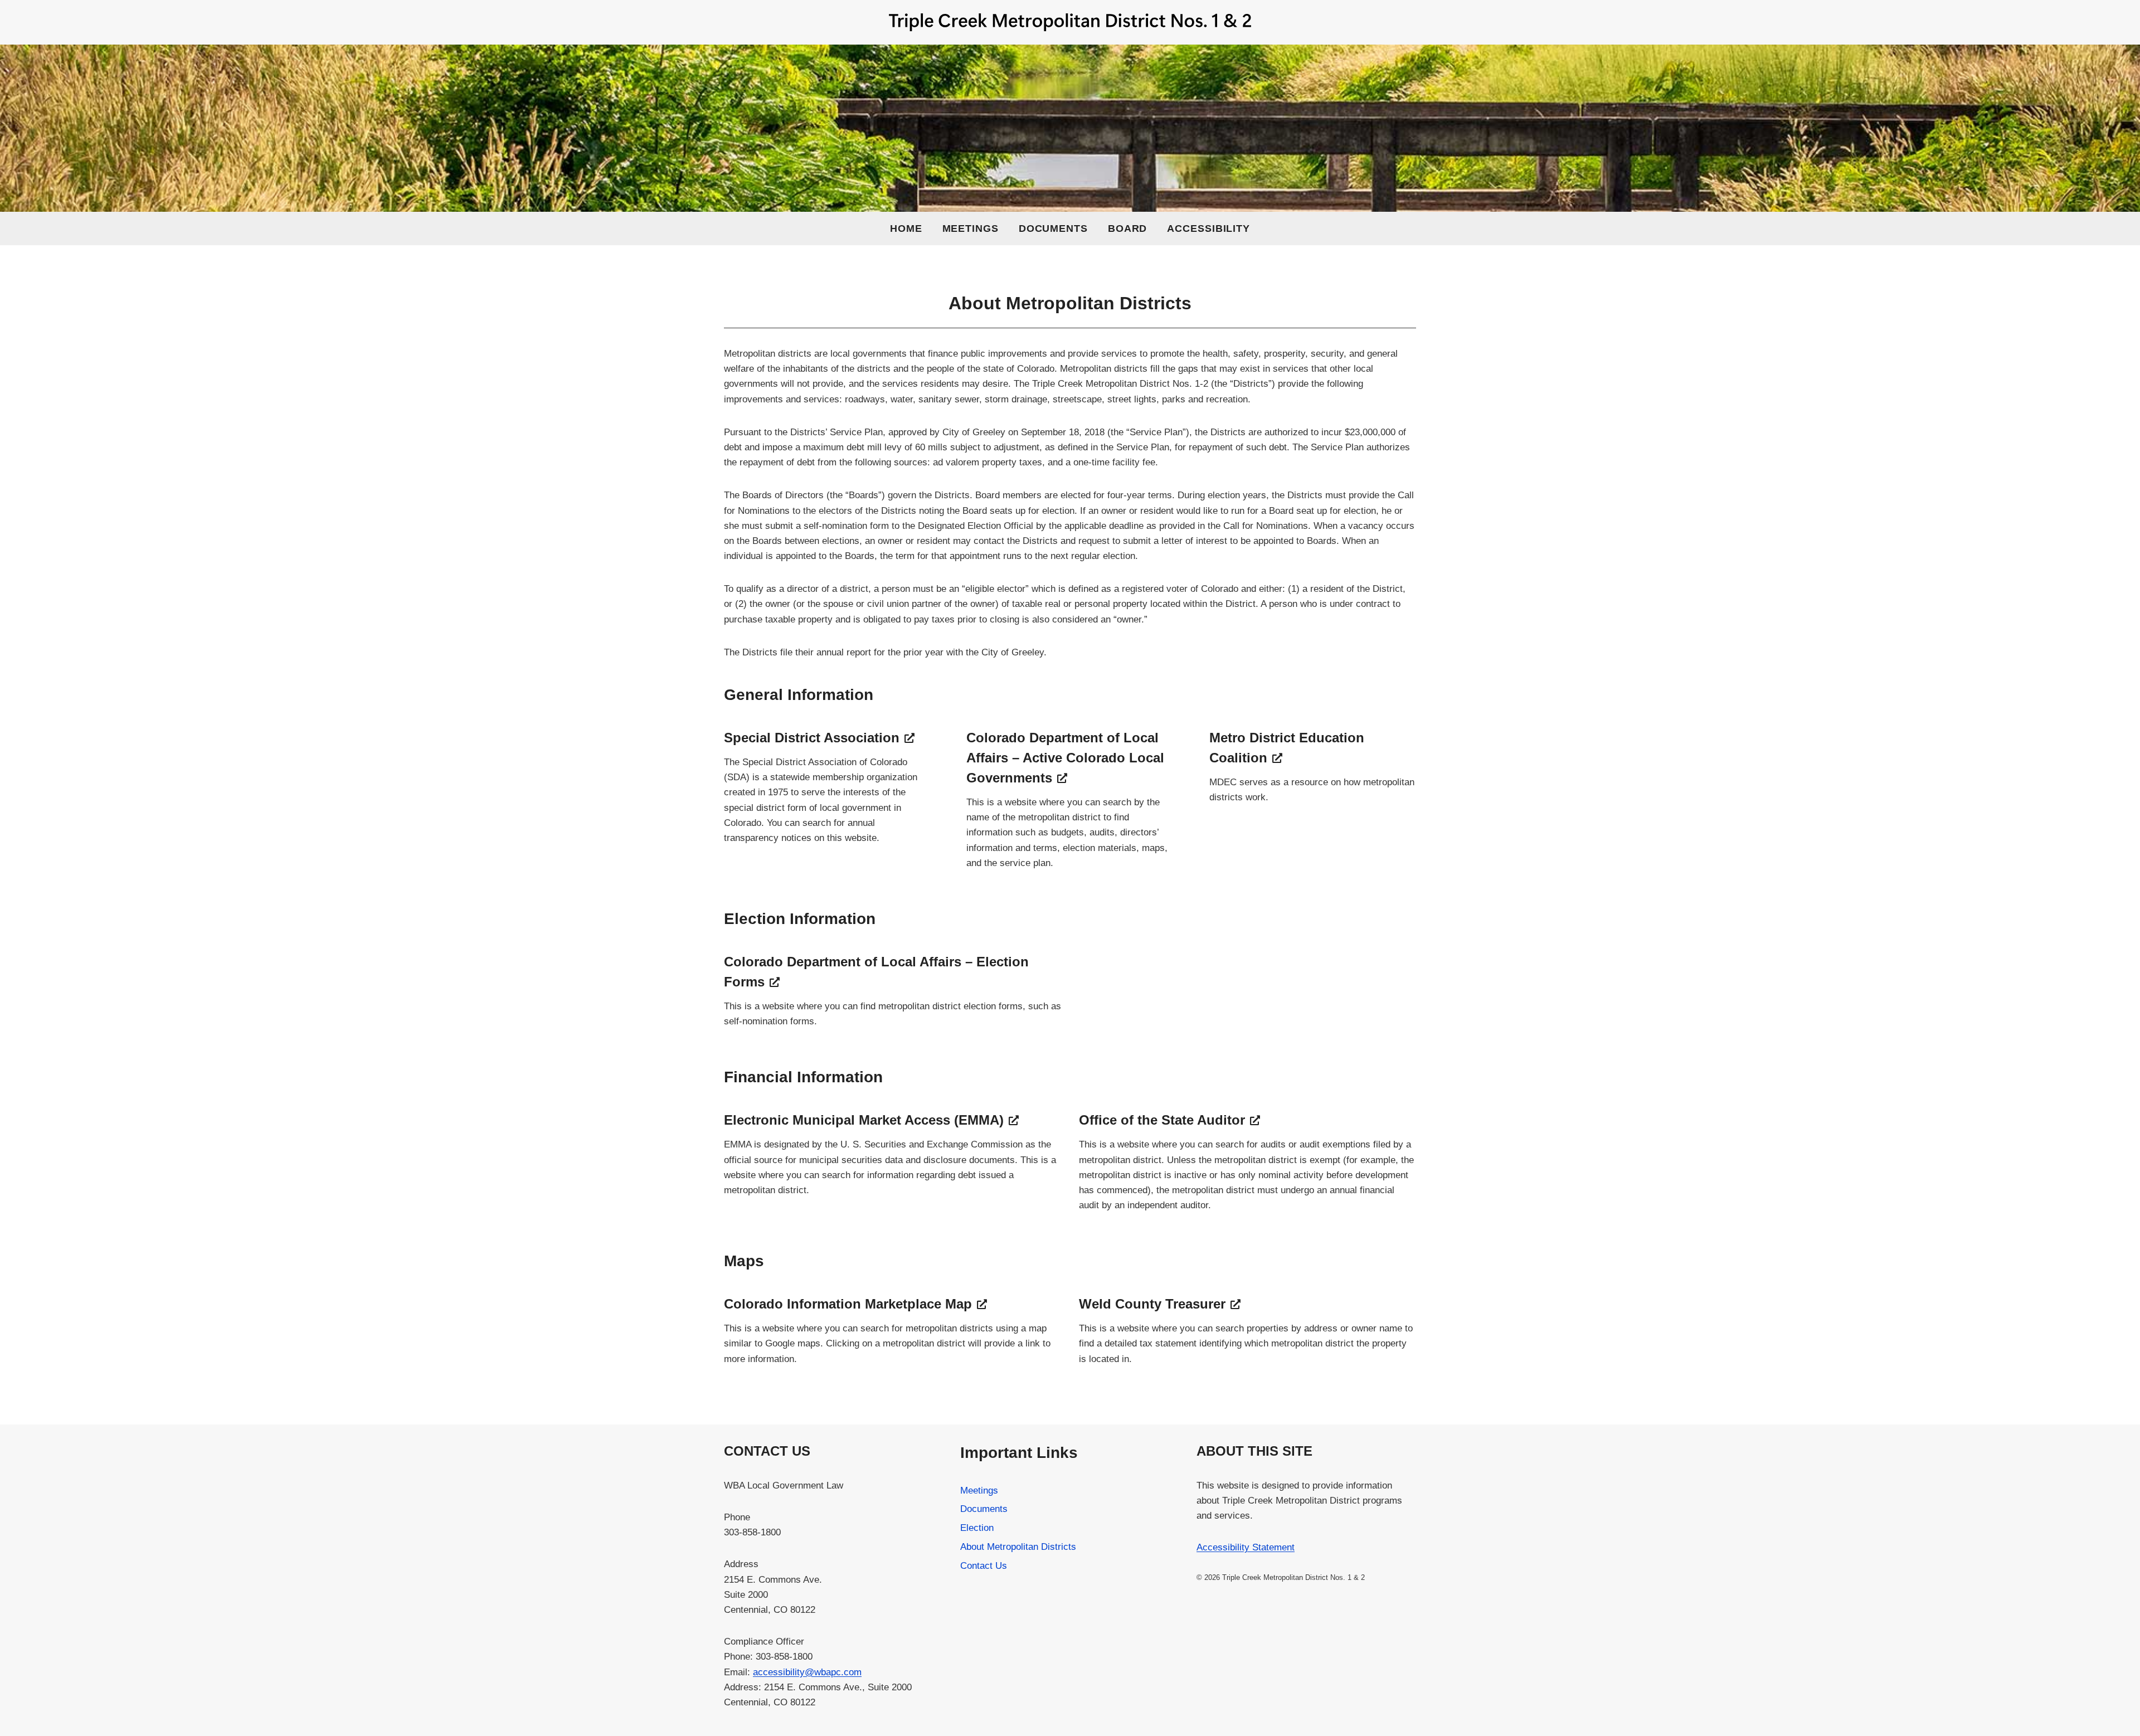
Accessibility (1208, 228)
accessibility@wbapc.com (807, 1672)
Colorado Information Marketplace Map (848, 1304)
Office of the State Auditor (1162, 1120)
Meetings (971, 228)
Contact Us (984, 1566)
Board (1128, 228)
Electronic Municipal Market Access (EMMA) (864, 1120)
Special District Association (812, 738)
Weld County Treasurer (1152, 1304)
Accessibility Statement (1246, 1547)
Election (977, 1528)
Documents (1053, 228)
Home (906, 228)
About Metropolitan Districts (1018, 1547)
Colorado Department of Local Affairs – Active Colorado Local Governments (1065, 758)
